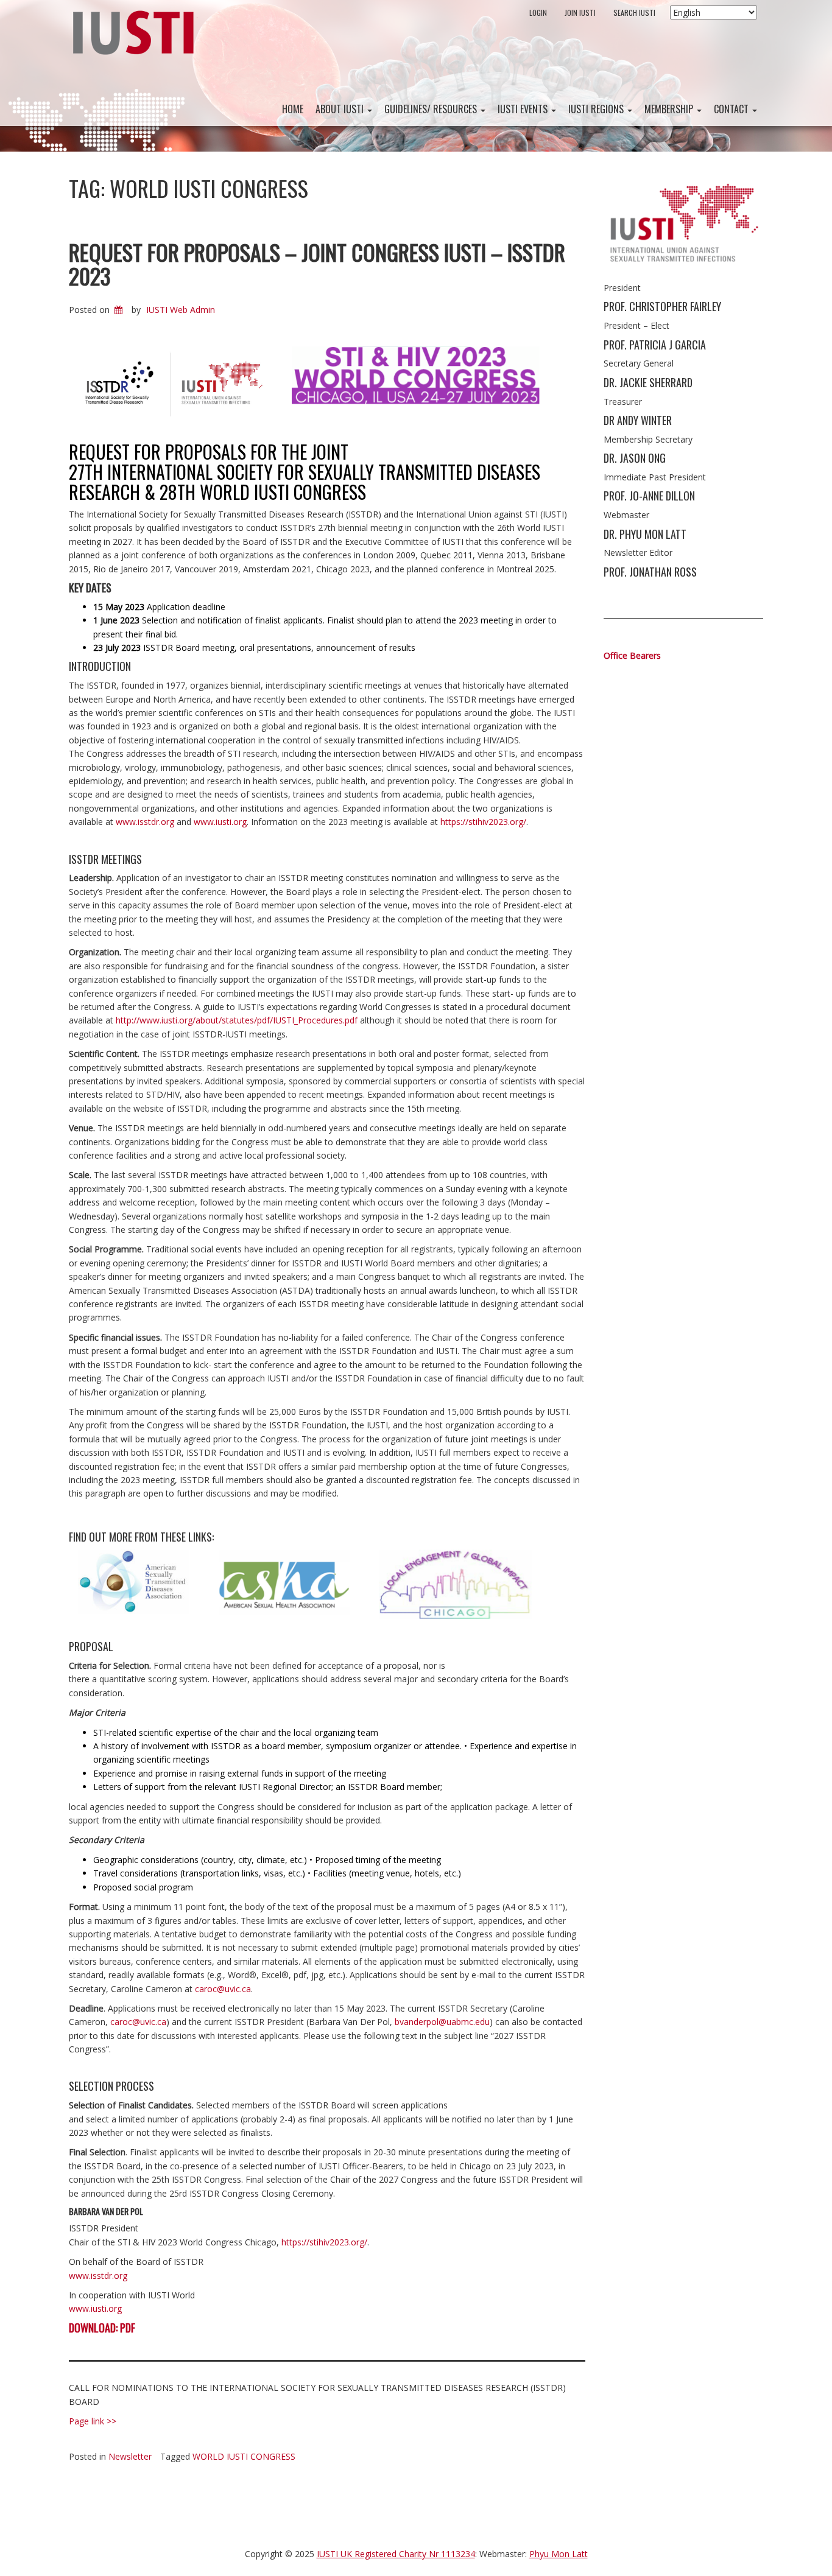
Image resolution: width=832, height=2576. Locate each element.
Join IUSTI (580, 12)
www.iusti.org (220, 822)
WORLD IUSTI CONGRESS (244, 2456)
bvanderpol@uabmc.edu (442, 2022)
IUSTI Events (524, 109)
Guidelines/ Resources (432, 109)
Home (293, 109)
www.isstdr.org (145, 822)
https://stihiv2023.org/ (483, 822)
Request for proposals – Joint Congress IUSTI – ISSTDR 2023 (317, 264)
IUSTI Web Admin (181, 310)
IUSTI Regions (597, 109)
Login (538, 12)
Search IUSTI (634, 12)
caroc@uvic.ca (223, 1989)
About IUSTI (341, 109)
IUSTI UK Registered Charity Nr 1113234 (396, 2554)
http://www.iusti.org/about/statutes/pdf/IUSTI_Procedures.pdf (237, 1020)
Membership (670, 109)
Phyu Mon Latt (559, 2554)
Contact (732, 109)
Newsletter (130, 2456)
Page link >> (93, 2421)
